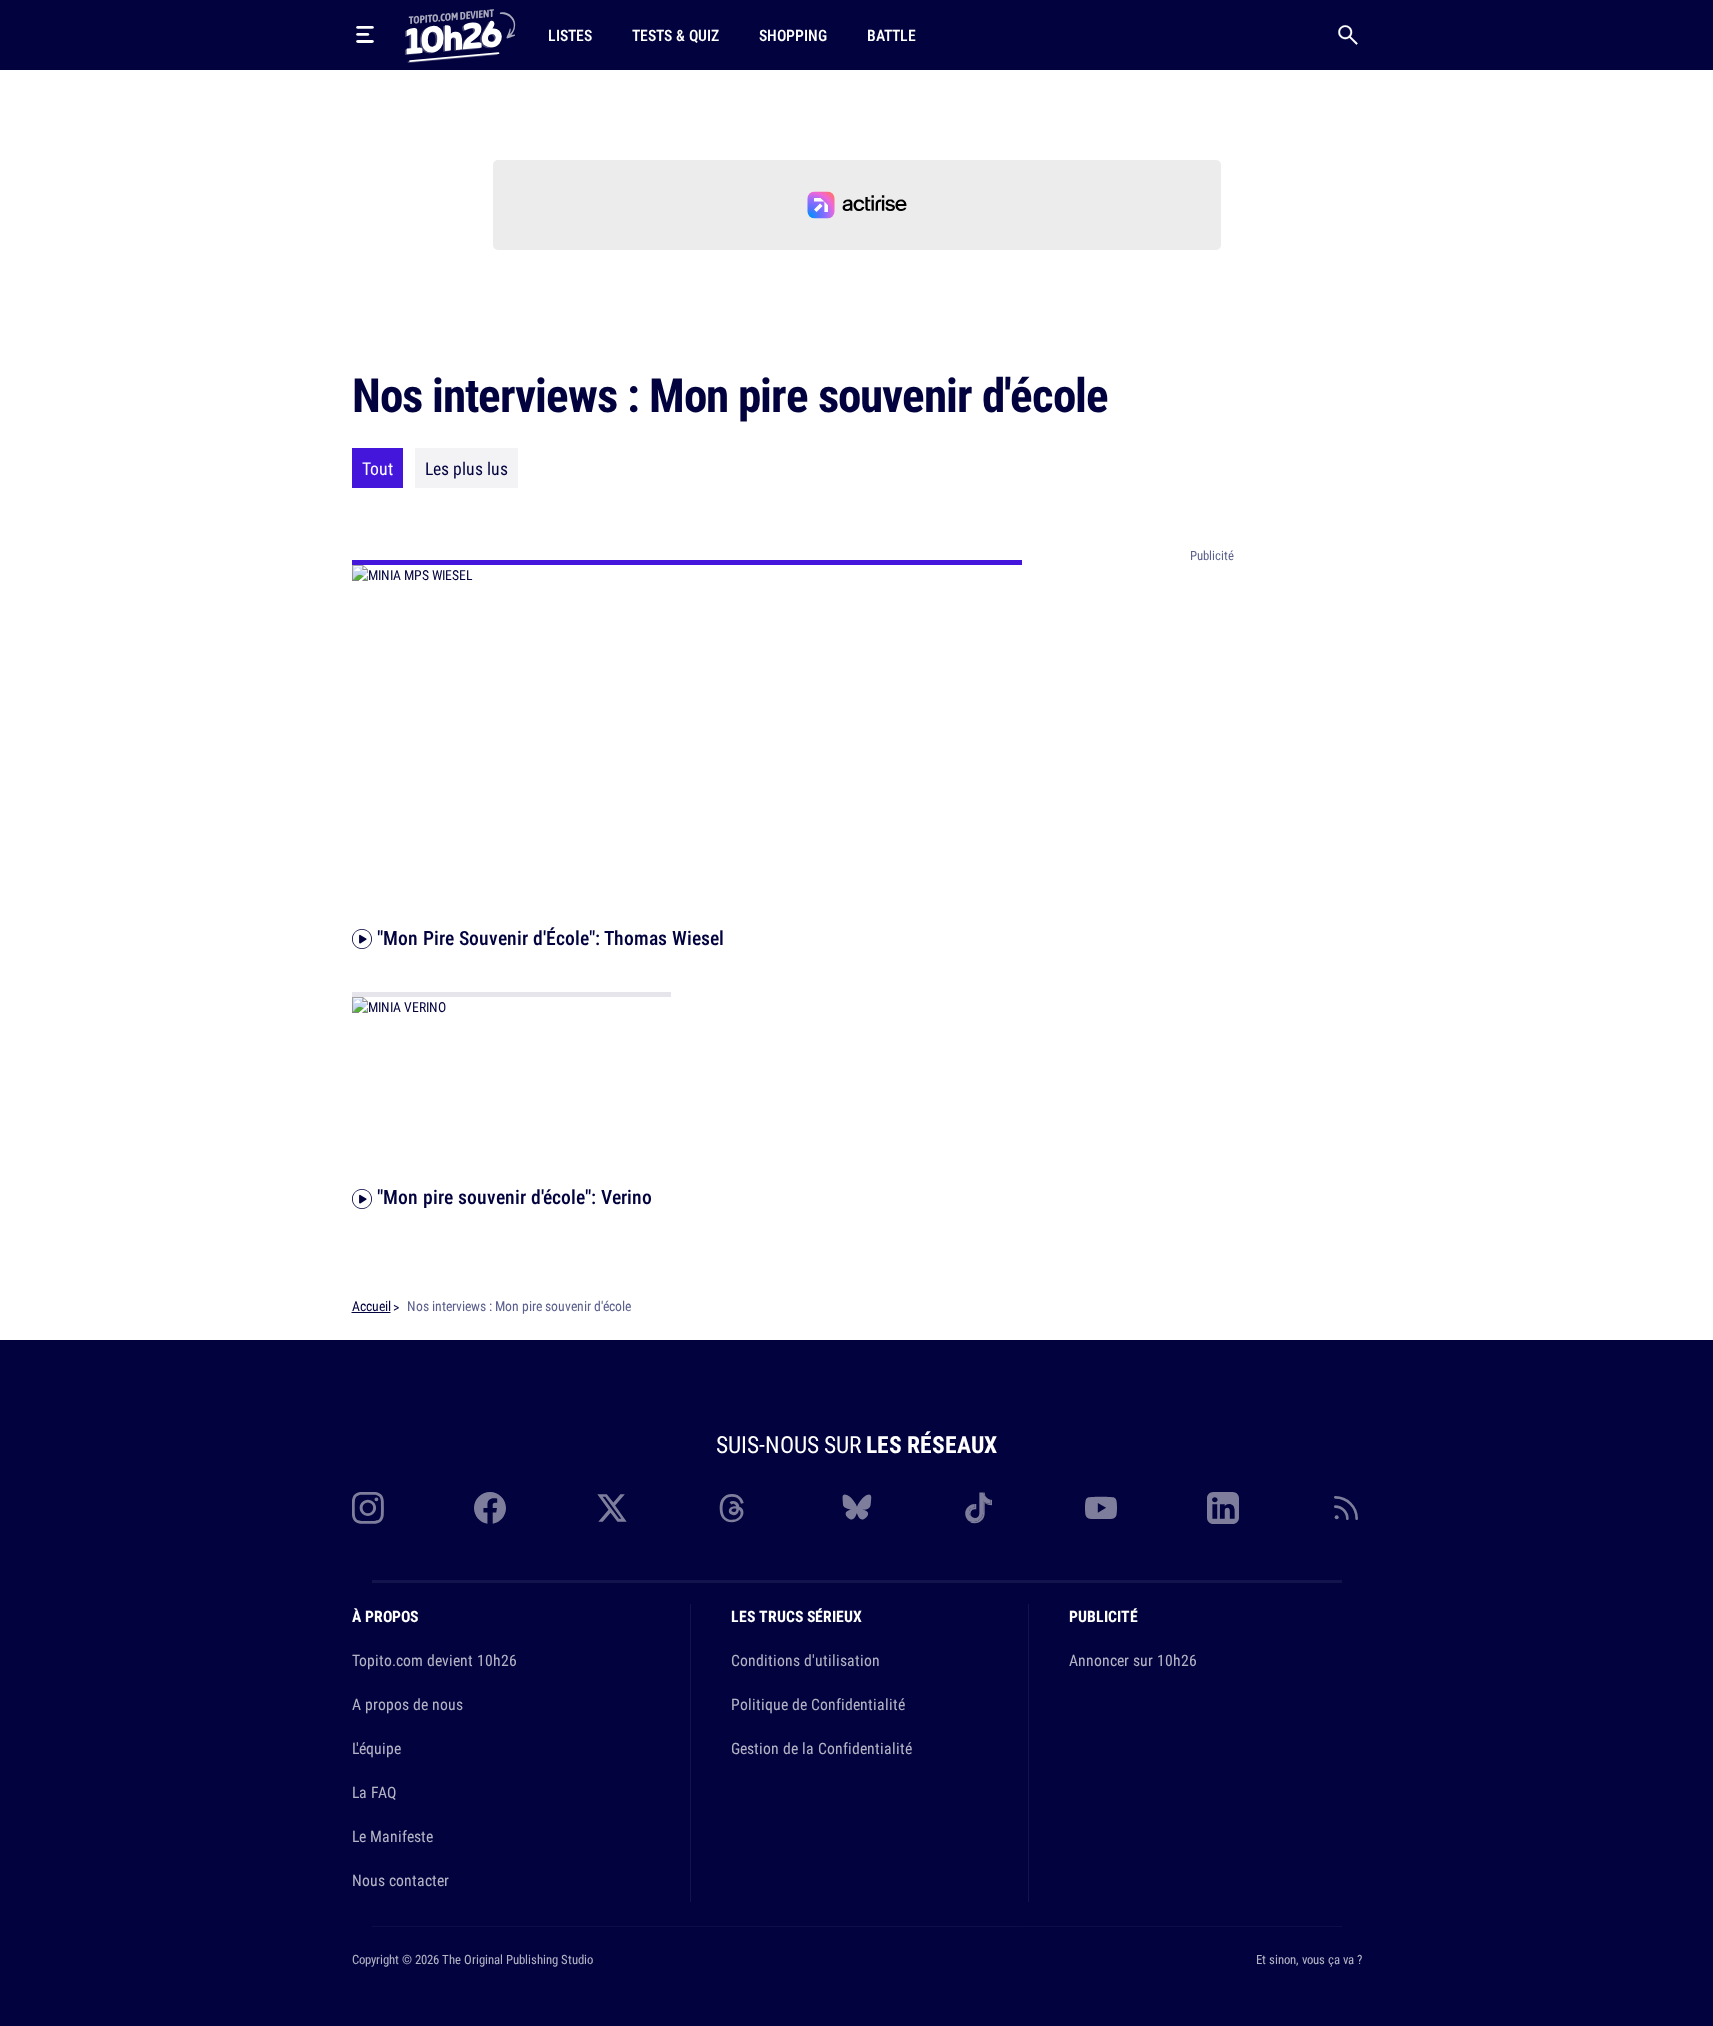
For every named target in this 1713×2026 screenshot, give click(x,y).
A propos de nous (407, 1704)
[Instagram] (368, 1508)
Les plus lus (466, 468)
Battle (891, 35)
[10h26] (460, 34)
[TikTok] (979, 1508)
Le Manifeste (392, 1836)
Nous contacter (400, 1880)
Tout (377, 468)
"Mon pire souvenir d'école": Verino (512, 1196)
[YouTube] (1101, 1508)
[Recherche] (1348, 35)
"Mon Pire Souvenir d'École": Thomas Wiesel (548, 937)
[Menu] (365, 35)
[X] (612, 1508)
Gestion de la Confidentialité (821, 1748)
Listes (570, 35)
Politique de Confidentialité (818, 1704)
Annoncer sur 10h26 (1133, 1660)
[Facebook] (490, 1508)
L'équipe (376, 1748)
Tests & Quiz (675, 35)
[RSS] (1346, 1508)
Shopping (793, 35)
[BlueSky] (857, 1508)
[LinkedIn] (1223, 1508)
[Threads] (734, 1508)
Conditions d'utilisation (805, 1660)
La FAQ (374, 1792)
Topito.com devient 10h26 (434, 1660)
